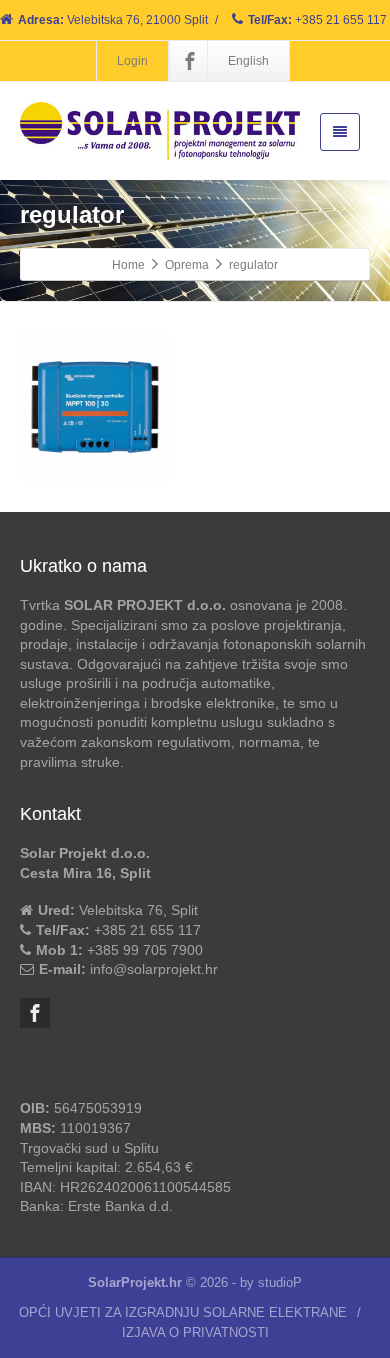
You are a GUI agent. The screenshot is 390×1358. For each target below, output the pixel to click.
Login (132, 61)
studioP (280, 1282)
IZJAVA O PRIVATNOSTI (195, 1332)
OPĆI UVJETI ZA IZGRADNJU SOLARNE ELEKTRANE (183, 1312)
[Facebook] (190, 61)
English (248, 61)
